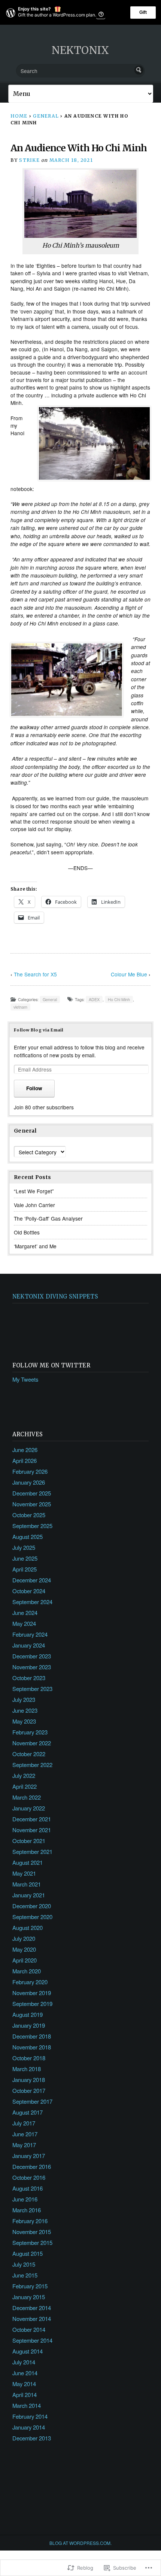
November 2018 (32, 2047)
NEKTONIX (80, 50)
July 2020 (24, 1938)
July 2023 (24, 1699)
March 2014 (27, 2405)
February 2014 (30, 2416)
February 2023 (30, 1732)
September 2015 (32, 2242)
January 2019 (29, 2025)
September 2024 (32, 1602)
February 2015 (30, 2286)
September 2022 (32, 1765)
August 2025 (28, 1536)
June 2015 (25, 2275)
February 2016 (30, 2221)
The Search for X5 (35, 974)
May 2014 (24, 2384)
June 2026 (25, 1450)
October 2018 (29, 2058)
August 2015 (28, 2253)
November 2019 (32, 1993)
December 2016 (32, 2166)
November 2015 (32, 2232)
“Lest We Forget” (34, 1191)
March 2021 (27, 1884)
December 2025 (32, 1493)
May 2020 (24, 1949)
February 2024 (30, 1634)
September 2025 (32, 1526)
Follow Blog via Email (39, 1030)
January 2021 (29, 1895)
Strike (29, 160)
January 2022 (29, 1808)
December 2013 (32, 2438)
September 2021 (32, 1851)
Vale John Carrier (34, 1205)
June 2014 (25, 2373)
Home (19, 116)
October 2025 (29, 1515)
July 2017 (24, 2123)
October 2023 (29, 1678)
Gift (143, 12)
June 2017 (25, 2134)
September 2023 (32, 1689)
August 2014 (28, 2351)
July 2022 (24, 1775)
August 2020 (28, 1928)
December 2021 (32, 1819)
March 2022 (27, 1797)
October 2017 (29, 2090)
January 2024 (29, 1645)
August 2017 (28, 2112)
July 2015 (24, 2264)
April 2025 (25, 1569)
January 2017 (29, 2156)
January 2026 (29, 1482)
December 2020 (32, 1906)
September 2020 (32, 1917)
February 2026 (30, 1471)
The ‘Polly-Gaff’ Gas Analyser (48, 1218)
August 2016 (28, 2188)
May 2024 (24, 1623)
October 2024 (29, 1591)
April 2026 (25, 1460)
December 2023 (32, 1656)
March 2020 (27, 1971)
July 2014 (24, 2362)
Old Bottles (27, 1232)
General (46, 116)
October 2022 (29, 1754)
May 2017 (24, 2145)
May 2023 (24, 1721)
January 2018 (29, 2080)
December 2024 (32, 1580)
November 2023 (32, 1667)
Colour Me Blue (129, 974)
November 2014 (32, 2319)
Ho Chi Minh (119, 999)
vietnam (20, 1007)
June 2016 (25, 2199)
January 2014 (29, 2427)
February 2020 (30, 1982)
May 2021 (24, 1873)
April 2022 (25, 1786)
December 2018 (32, 2036)
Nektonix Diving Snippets (55, 1296)
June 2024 (25, 1613)
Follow (34, 1088)
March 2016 (27, 2210)
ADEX (94, 999)
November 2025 (32, 1504)
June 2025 (25, 1558)
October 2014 (29, 2329)
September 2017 (32, 2101)
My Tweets (25, 1379)
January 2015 (29, 2297)
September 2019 (32, 2004)
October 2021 (29, 1841)
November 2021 (32, 1830)
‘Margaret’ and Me (35, 1246)
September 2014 (32, 2340)
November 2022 (32, 1743)
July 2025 (24, 1547)
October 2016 (29, 2177)
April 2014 (25, 2395)
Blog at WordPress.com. (80, 2543)
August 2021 (28, 1862)
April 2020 (25, 1960)
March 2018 (27, 2069)
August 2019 (28, 2014)
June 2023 (25, 1710)
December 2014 (32, 2308)
